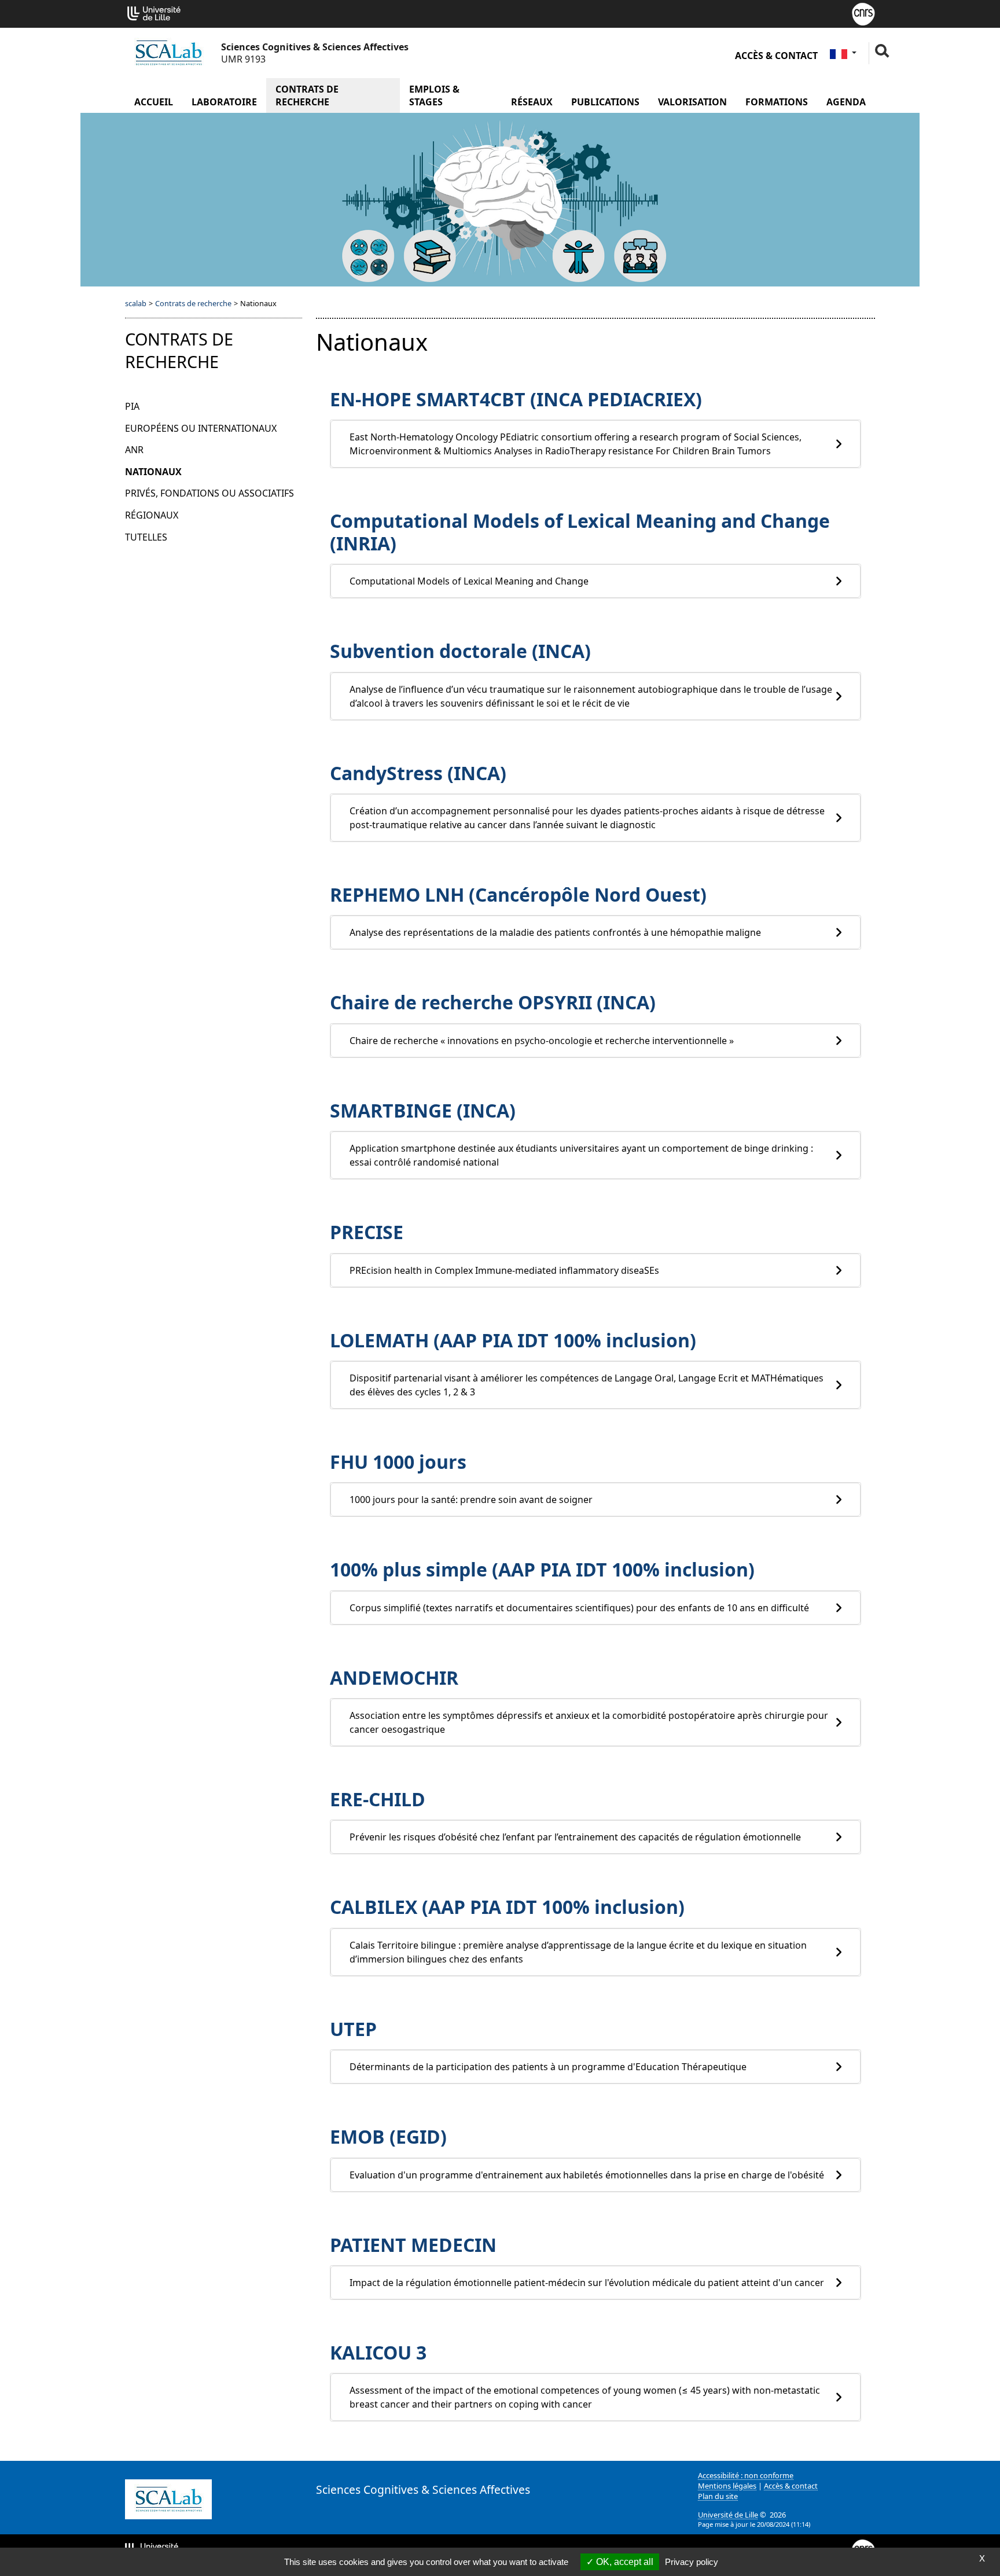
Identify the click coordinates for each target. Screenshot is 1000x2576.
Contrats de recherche (307, 95)
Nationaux (153, 472)
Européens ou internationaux (201, 428)
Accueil (154, 102)
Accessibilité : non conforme (746, 2475)
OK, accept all (624, 2562)
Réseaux (532, 102)
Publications (605, 102)
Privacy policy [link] (692, 2562)
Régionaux (152, 515)
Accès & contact (776, 56)
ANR (134, 450)
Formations (777, 102)
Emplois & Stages (434, 95)
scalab (136, 303)
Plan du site (718, 2496)
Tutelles (146, 537)
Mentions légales (727, 2486)
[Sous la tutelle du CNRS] (863, 13)
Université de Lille (728, 2515)
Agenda (846, 102)
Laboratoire (224, 102)
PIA (132, 406)
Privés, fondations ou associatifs (209, 493)
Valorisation (692, 102)
